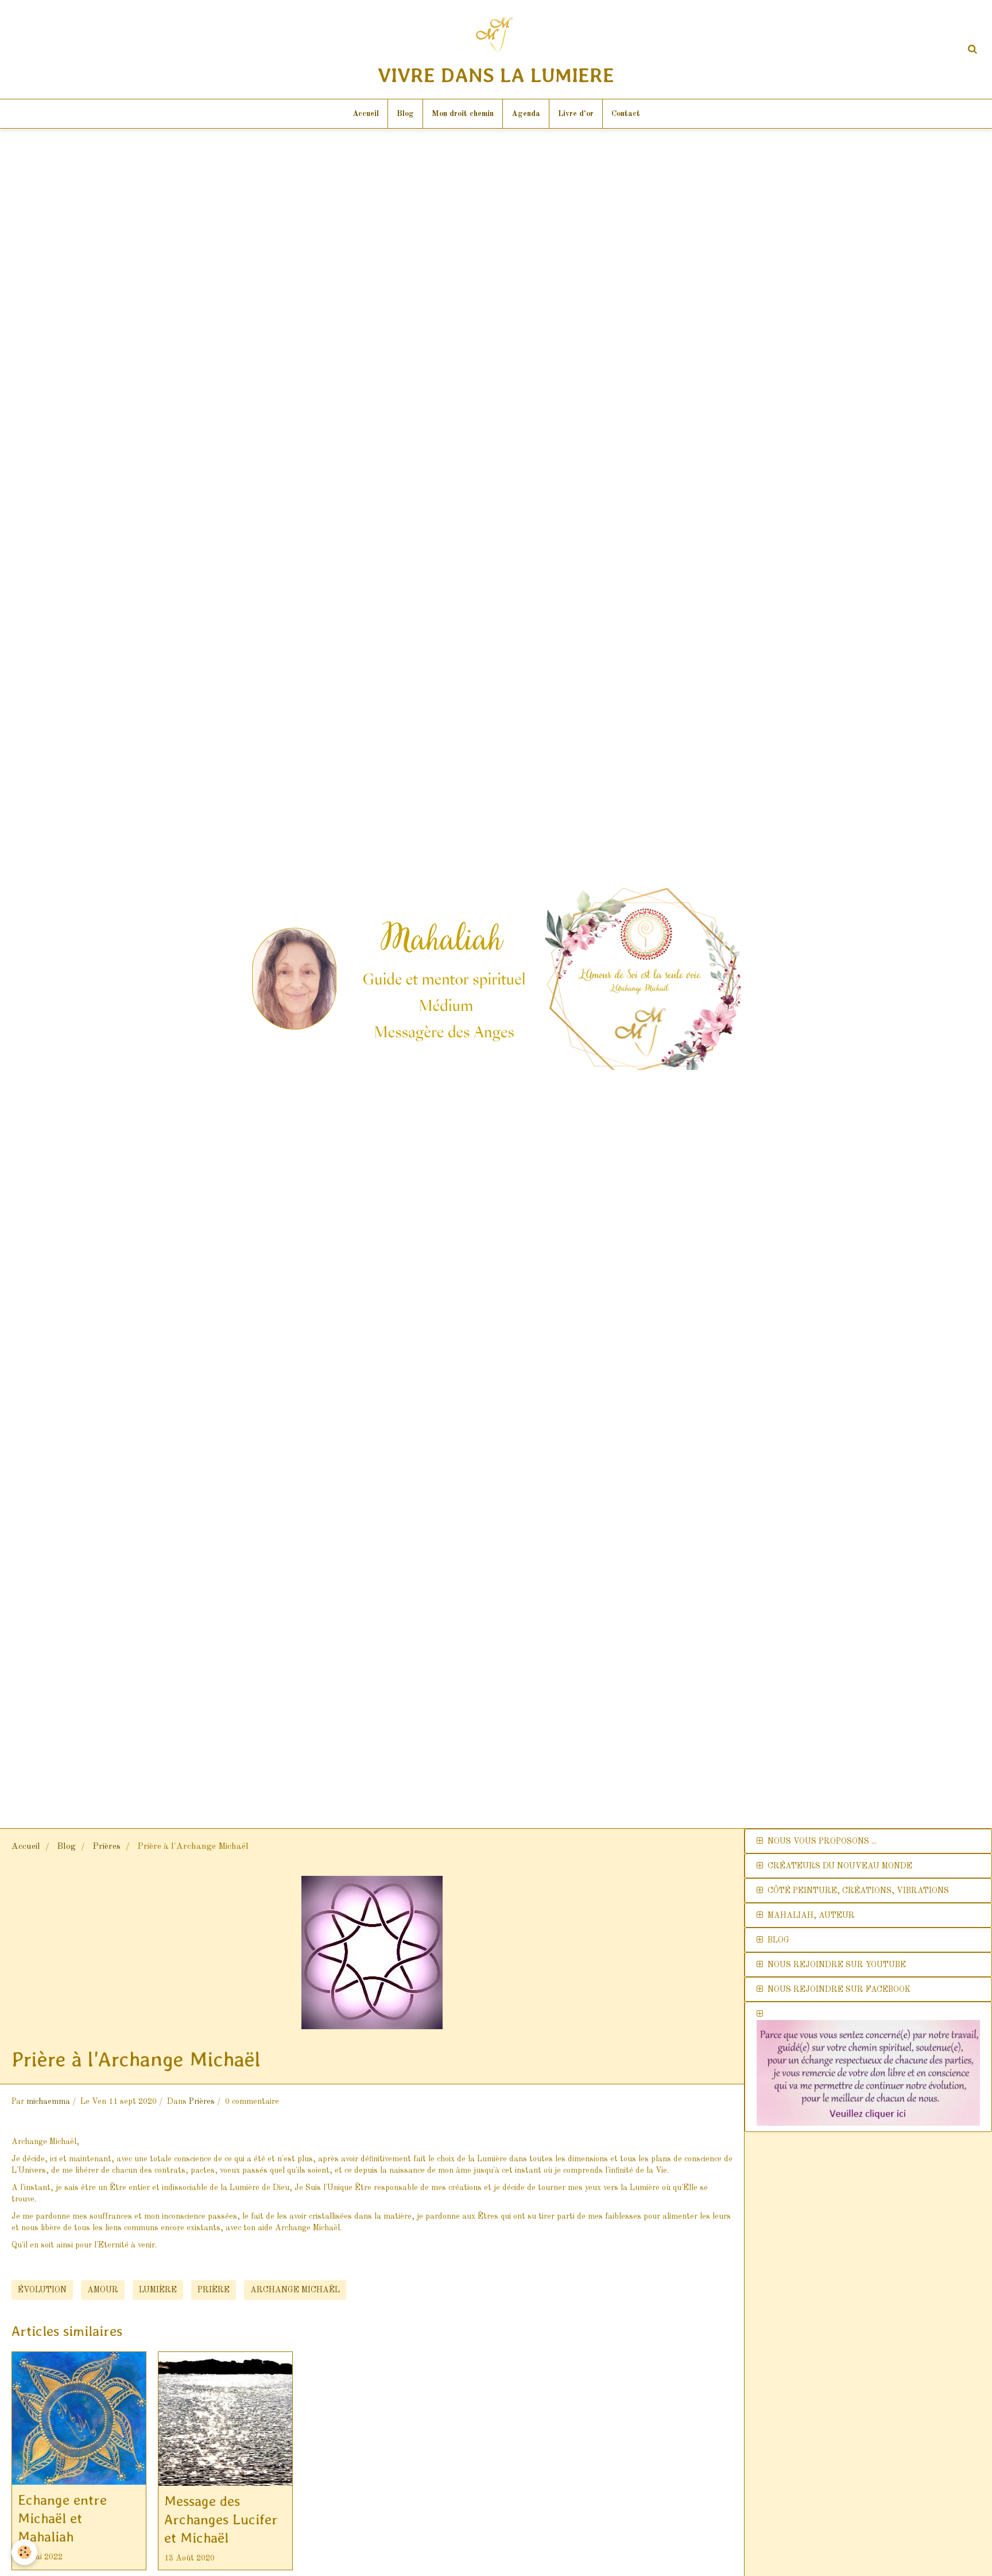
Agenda (526, 114)
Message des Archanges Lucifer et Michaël (221, 2519)
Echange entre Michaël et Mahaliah (62, 2518)
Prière (214, 2290)
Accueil (366, 114)
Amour (103, 2290)
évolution (42, 2290)
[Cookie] (24, 2552)
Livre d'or (576, 114)
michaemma (48, 2102)
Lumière (158, 2290)
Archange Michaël (295, 2290)
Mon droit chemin (463, 114)
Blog (405, 114)
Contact (626, 114)
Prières (106, 1847)
